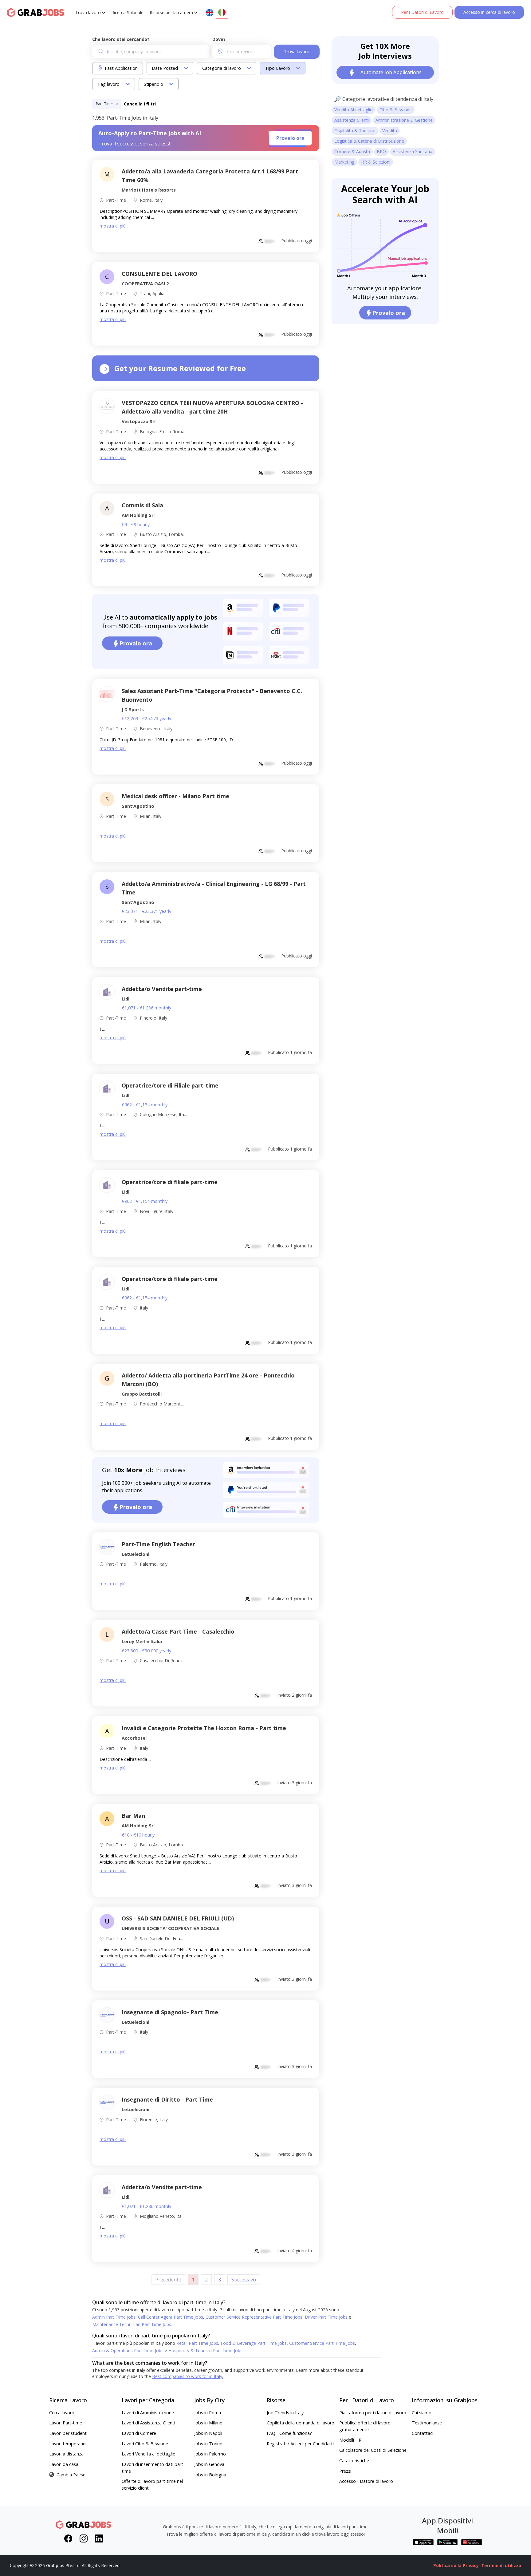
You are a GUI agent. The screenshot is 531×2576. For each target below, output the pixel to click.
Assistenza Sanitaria (413, 151)
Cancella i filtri (140, 104)
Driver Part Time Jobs (328, 2317)
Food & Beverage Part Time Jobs (254, 2343)
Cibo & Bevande (396, 110)
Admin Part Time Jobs (114, 2317)
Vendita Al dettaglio (354, 110)
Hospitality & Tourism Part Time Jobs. (206, 2350)
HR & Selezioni (376, 162)
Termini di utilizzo (501, 2565)
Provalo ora (290, 138)
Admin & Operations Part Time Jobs (130, 2350)
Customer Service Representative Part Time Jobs (255, 2317)
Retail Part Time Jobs (198, 2343)
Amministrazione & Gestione (404, 120)
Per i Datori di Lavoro (422, 12)
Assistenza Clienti (352, 120)
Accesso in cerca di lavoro (489, 12)
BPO (381, 151)
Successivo (244, 2280)
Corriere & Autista (352, 151)
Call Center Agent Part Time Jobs (171, 2317)
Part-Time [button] (105, 104)
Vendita (390, 131)
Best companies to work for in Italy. (188, 2376)
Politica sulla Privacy (456, 2565)
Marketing (344, 162)
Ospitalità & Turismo (355, 131)
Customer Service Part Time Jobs (323, 2343)
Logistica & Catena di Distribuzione (369, 141)
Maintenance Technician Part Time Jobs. (132, 2324)
